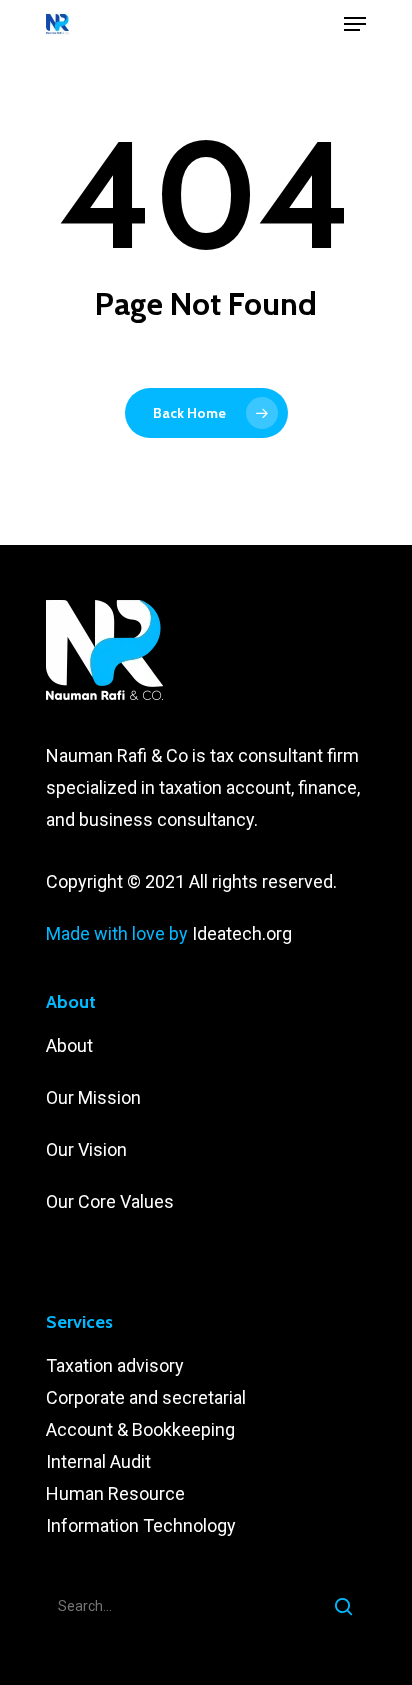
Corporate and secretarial (146, 1397)
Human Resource (115, 1493)
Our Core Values (112, 1201)
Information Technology (141, 1525)
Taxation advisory (115, 1365)
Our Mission (93, 1097)
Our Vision (86, 1149)
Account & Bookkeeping (140, 1429)
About (71, 1045)
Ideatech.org (242, 933)
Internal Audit (98, 1461)
